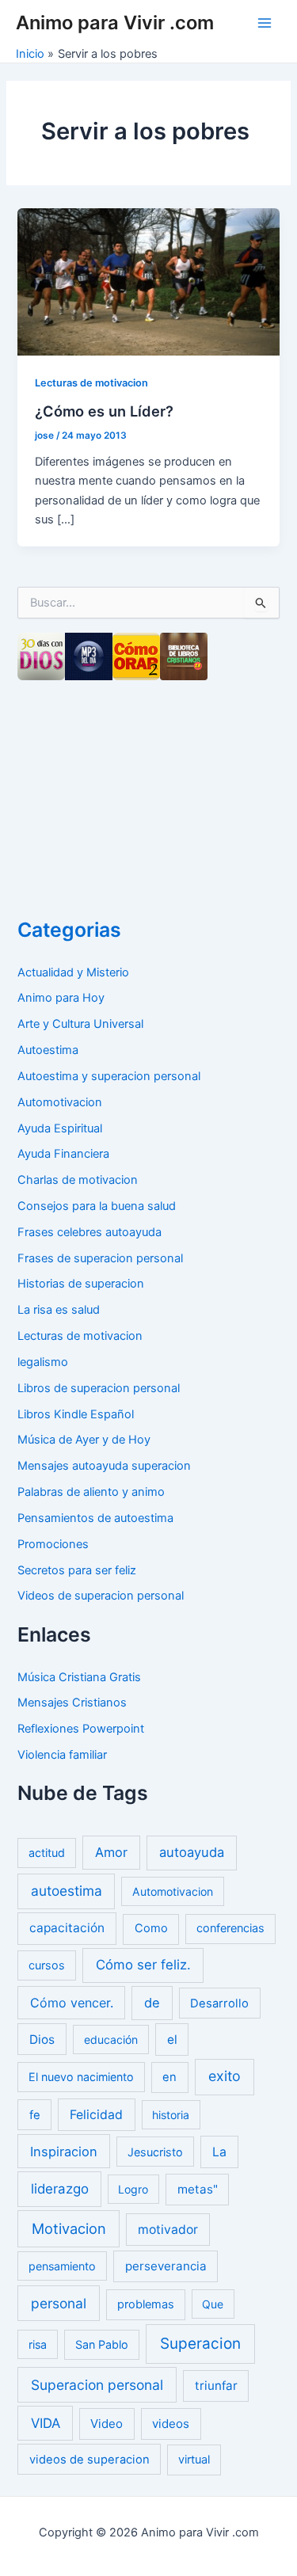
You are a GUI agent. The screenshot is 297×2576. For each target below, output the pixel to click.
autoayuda (192, 1852)
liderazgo (60, 2189)
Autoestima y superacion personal (109, 1076)
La (219, 2152)
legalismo (43, 1362)
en (169, 2077)
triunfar (216, 2386)
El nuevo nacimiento (81, 2077)
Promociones (53, 1544)
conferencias (230, 1928)
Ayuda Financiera (63, 1154)
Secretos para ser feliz (77, 1570)
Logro (133, 2189)
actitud (47, 1853)
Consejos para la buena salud (97, 1206)
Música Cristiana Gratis (79, 1677)
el (172, 2039)
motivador (168, 2230)
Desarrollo (219, 2003)
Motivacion (69, 2228)
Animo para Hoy (61, 998)
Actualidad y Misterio (73, 972)
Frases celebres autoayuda (89, 1232)
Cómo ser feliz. (143, 1965)
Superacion (200, 2344)
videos (171, 2424)
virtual (194, 2460)
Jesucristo (155, 2152)
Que (213, 2304)
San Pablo (102, 2344)
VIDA (46, 2423)
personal (59, 2303)
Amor (111, 1852)
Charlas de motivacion (78, 1180)
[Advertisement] (136, 793)
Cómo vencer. (72, 2003)
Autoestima (48, 1050)
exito (225, 2076)
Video (107, 2424)
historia (171, 2115)
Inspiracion (64, 2152)
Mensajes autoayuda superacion (104, 1466)
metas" (198, 2189)
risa (38, 2344)
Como (151, 1928)
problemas (146, 2304)
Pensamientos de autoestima (95, 1518)
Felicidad (96, 2115)
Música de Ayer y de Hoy (84, 1440)
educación (111, 2039)
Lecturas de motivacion (91, 383)
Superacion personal (97, 2385)
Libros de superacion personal (99, 1388)
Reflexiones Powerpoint (81, 1729)
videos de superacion (89, 2460)
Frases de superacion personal (100, 1258)
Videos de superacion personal (101, 1596)
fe (35, 2115)
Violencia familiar (62, 1755)
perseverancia (166, 2266)
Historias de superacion (81, 1284)
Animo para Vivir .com (115, 23)
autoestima (67, 1891)
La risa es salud (59, 1310)
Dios (42, 2039)
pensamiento (62, 2266)
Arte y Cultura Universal (80, 1024)
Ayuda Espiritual (60, 1128)
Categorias (69, 930)
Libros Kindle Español (76, 1414)
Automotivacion (60, 1102)
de (152, 2003)
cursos (47, 1965)
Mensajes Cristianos (72, 1703)
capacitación (67, 1928)
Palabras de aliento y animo (91, 1492)
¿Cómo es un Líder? (104, 411)
